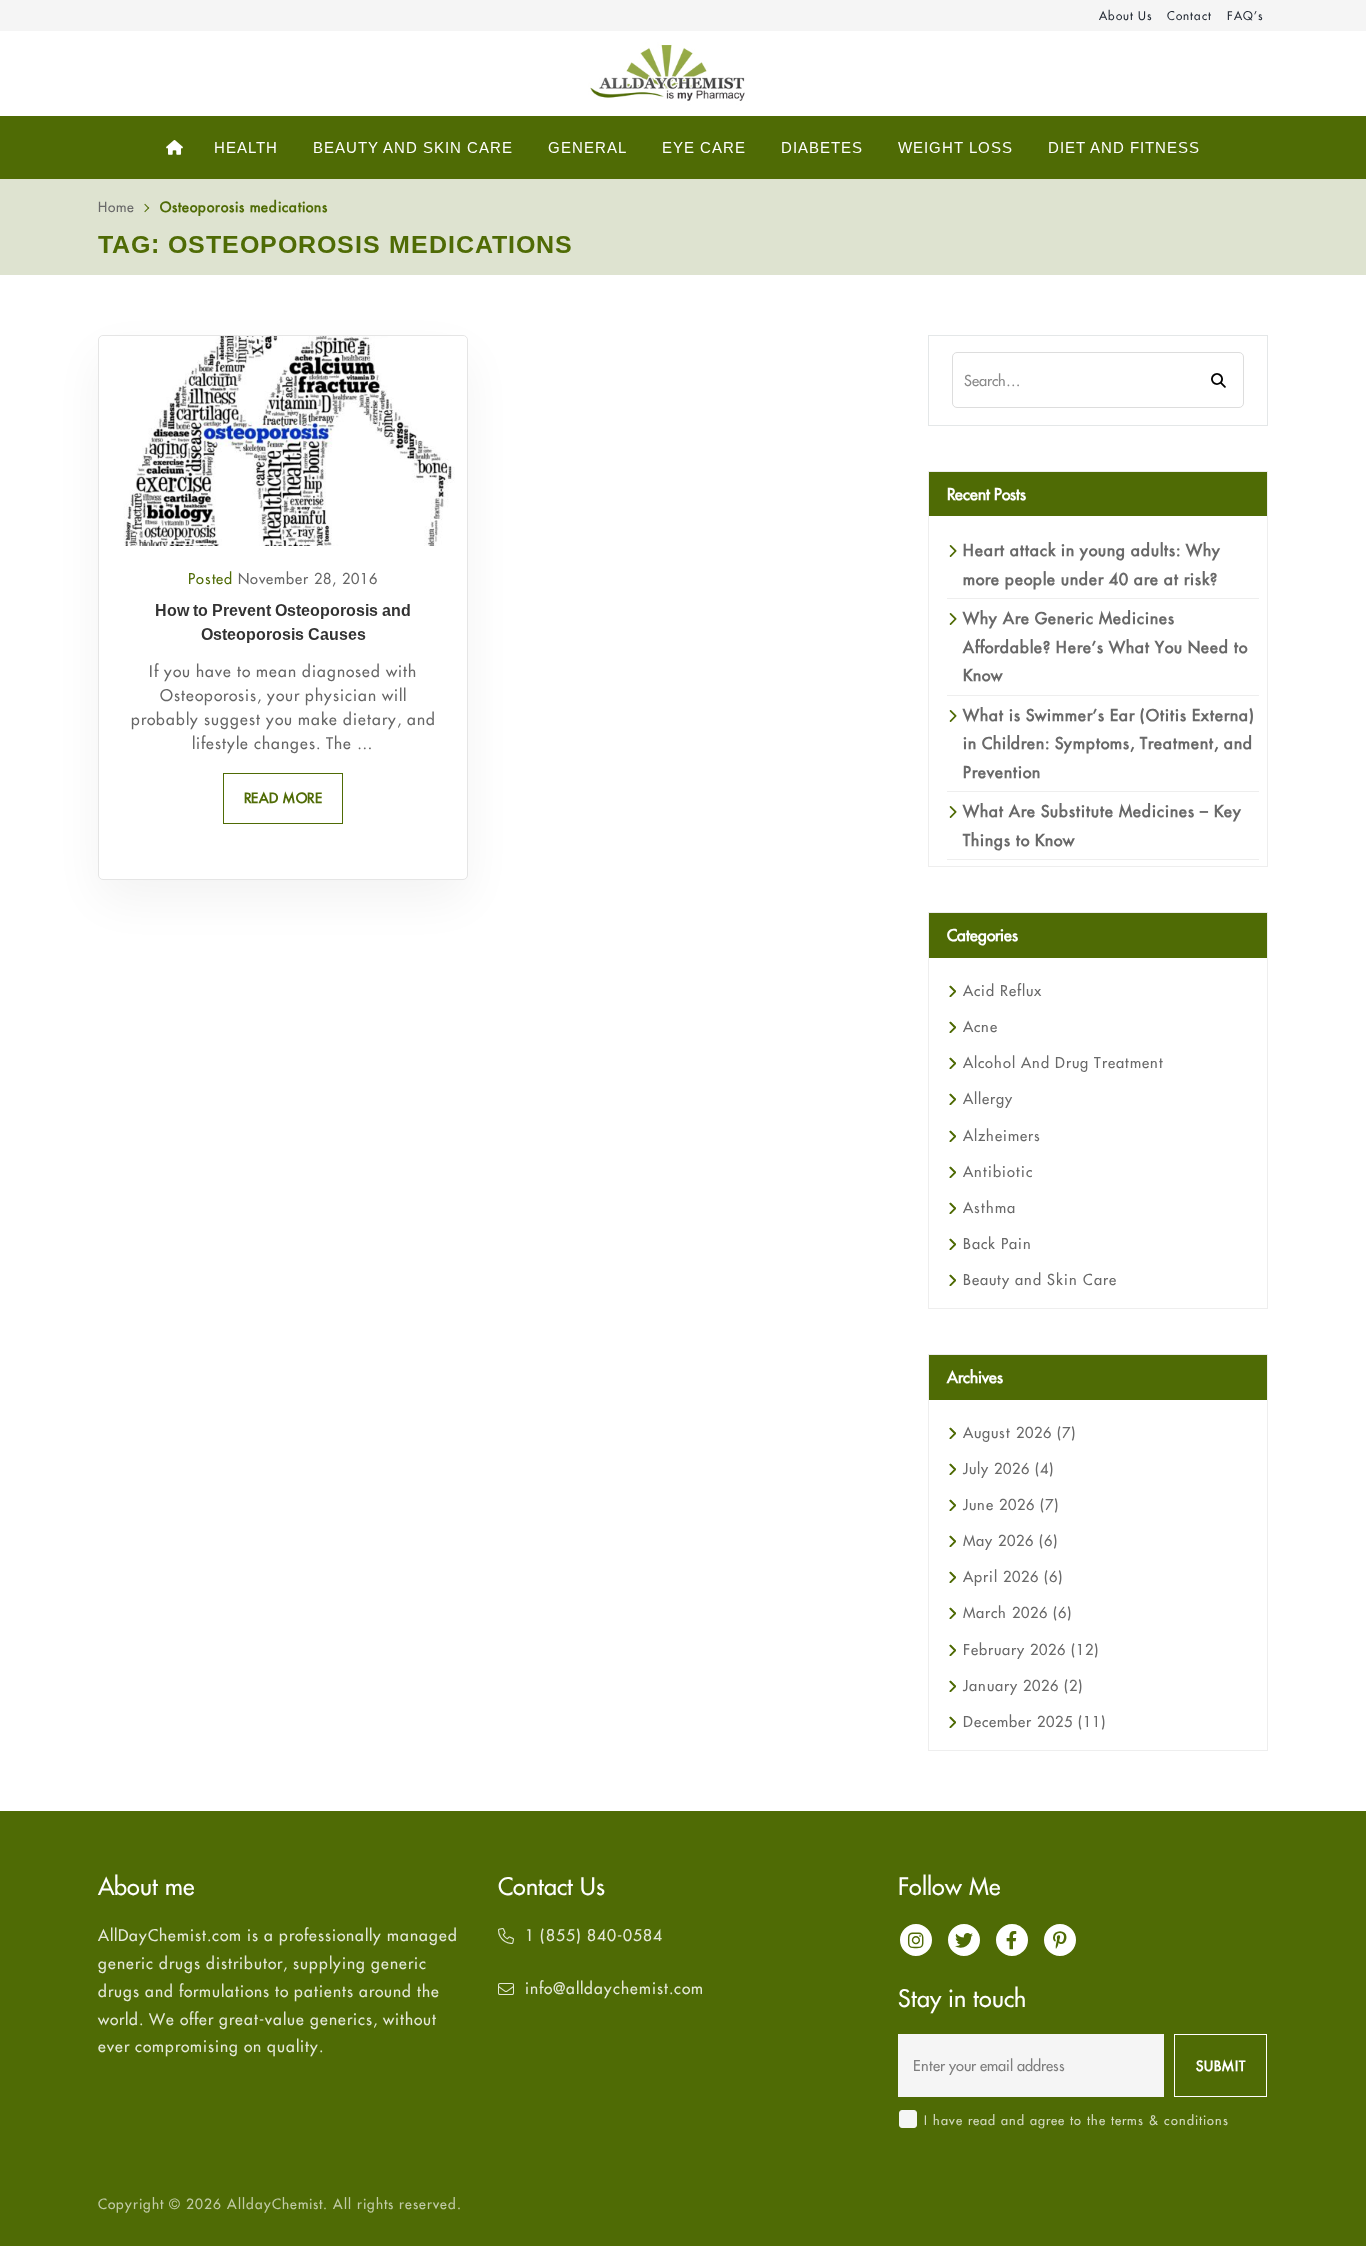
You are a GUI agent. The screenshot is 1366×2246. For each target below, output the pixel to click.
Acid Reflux (1002, 990)
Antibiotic (998, 1171)
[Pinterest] (1060, 1940)
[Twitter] (964, 1940)
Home (116, 207)
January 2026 (1023, 1685)
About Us (1125, 15)
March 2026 (1017, 1612)
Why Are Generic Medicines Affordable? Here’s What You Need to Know (1105, 646)
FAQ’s (1245, 15)
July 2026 (1008, 1468)
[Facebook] (1012, 1940)
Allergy (988, 1098)
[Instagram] (916, 1940)
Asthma (989, 1207)
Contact (1189, 15)
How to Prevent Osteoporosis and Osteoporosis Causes (283, 622)
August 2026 (1019, 1432)
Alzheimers (1002, 1135)
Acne (980, 1026)
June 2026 (1011, 1504)
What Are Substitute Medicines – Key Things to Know (1102, 825)
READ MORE (283, 798)
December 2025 (1034, 1721)
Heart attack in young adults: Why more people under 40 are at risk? (1092, 564)
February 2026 (1031, 1649)
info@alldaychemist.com (614, 1988)
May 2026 (1010, 1540)
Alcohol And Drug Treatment (1063, 1062)
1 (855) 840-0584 (594, 1935)
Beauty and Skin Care (1040, 1279)
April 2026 (1013, 1576)
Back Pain (997, 1243)
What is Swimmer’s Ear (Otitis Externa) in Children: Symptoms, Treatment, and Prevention (1109, 743)
